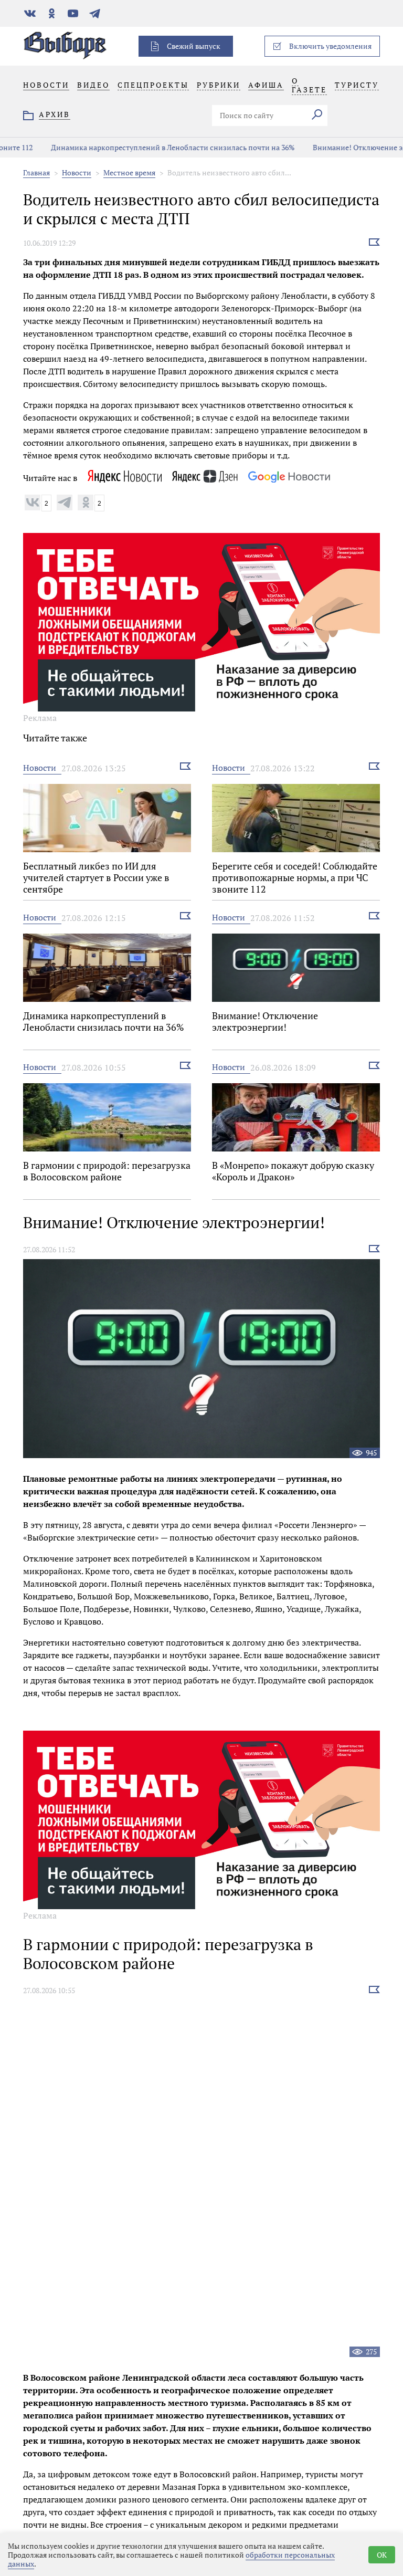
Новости (77, 172)
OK (382, 2555)
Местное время (129, 172)
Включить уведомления (330, 46)
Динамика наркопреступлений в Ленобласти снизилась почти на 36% (142, 147)
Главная (36, 172)
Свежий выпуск (194, 46)
